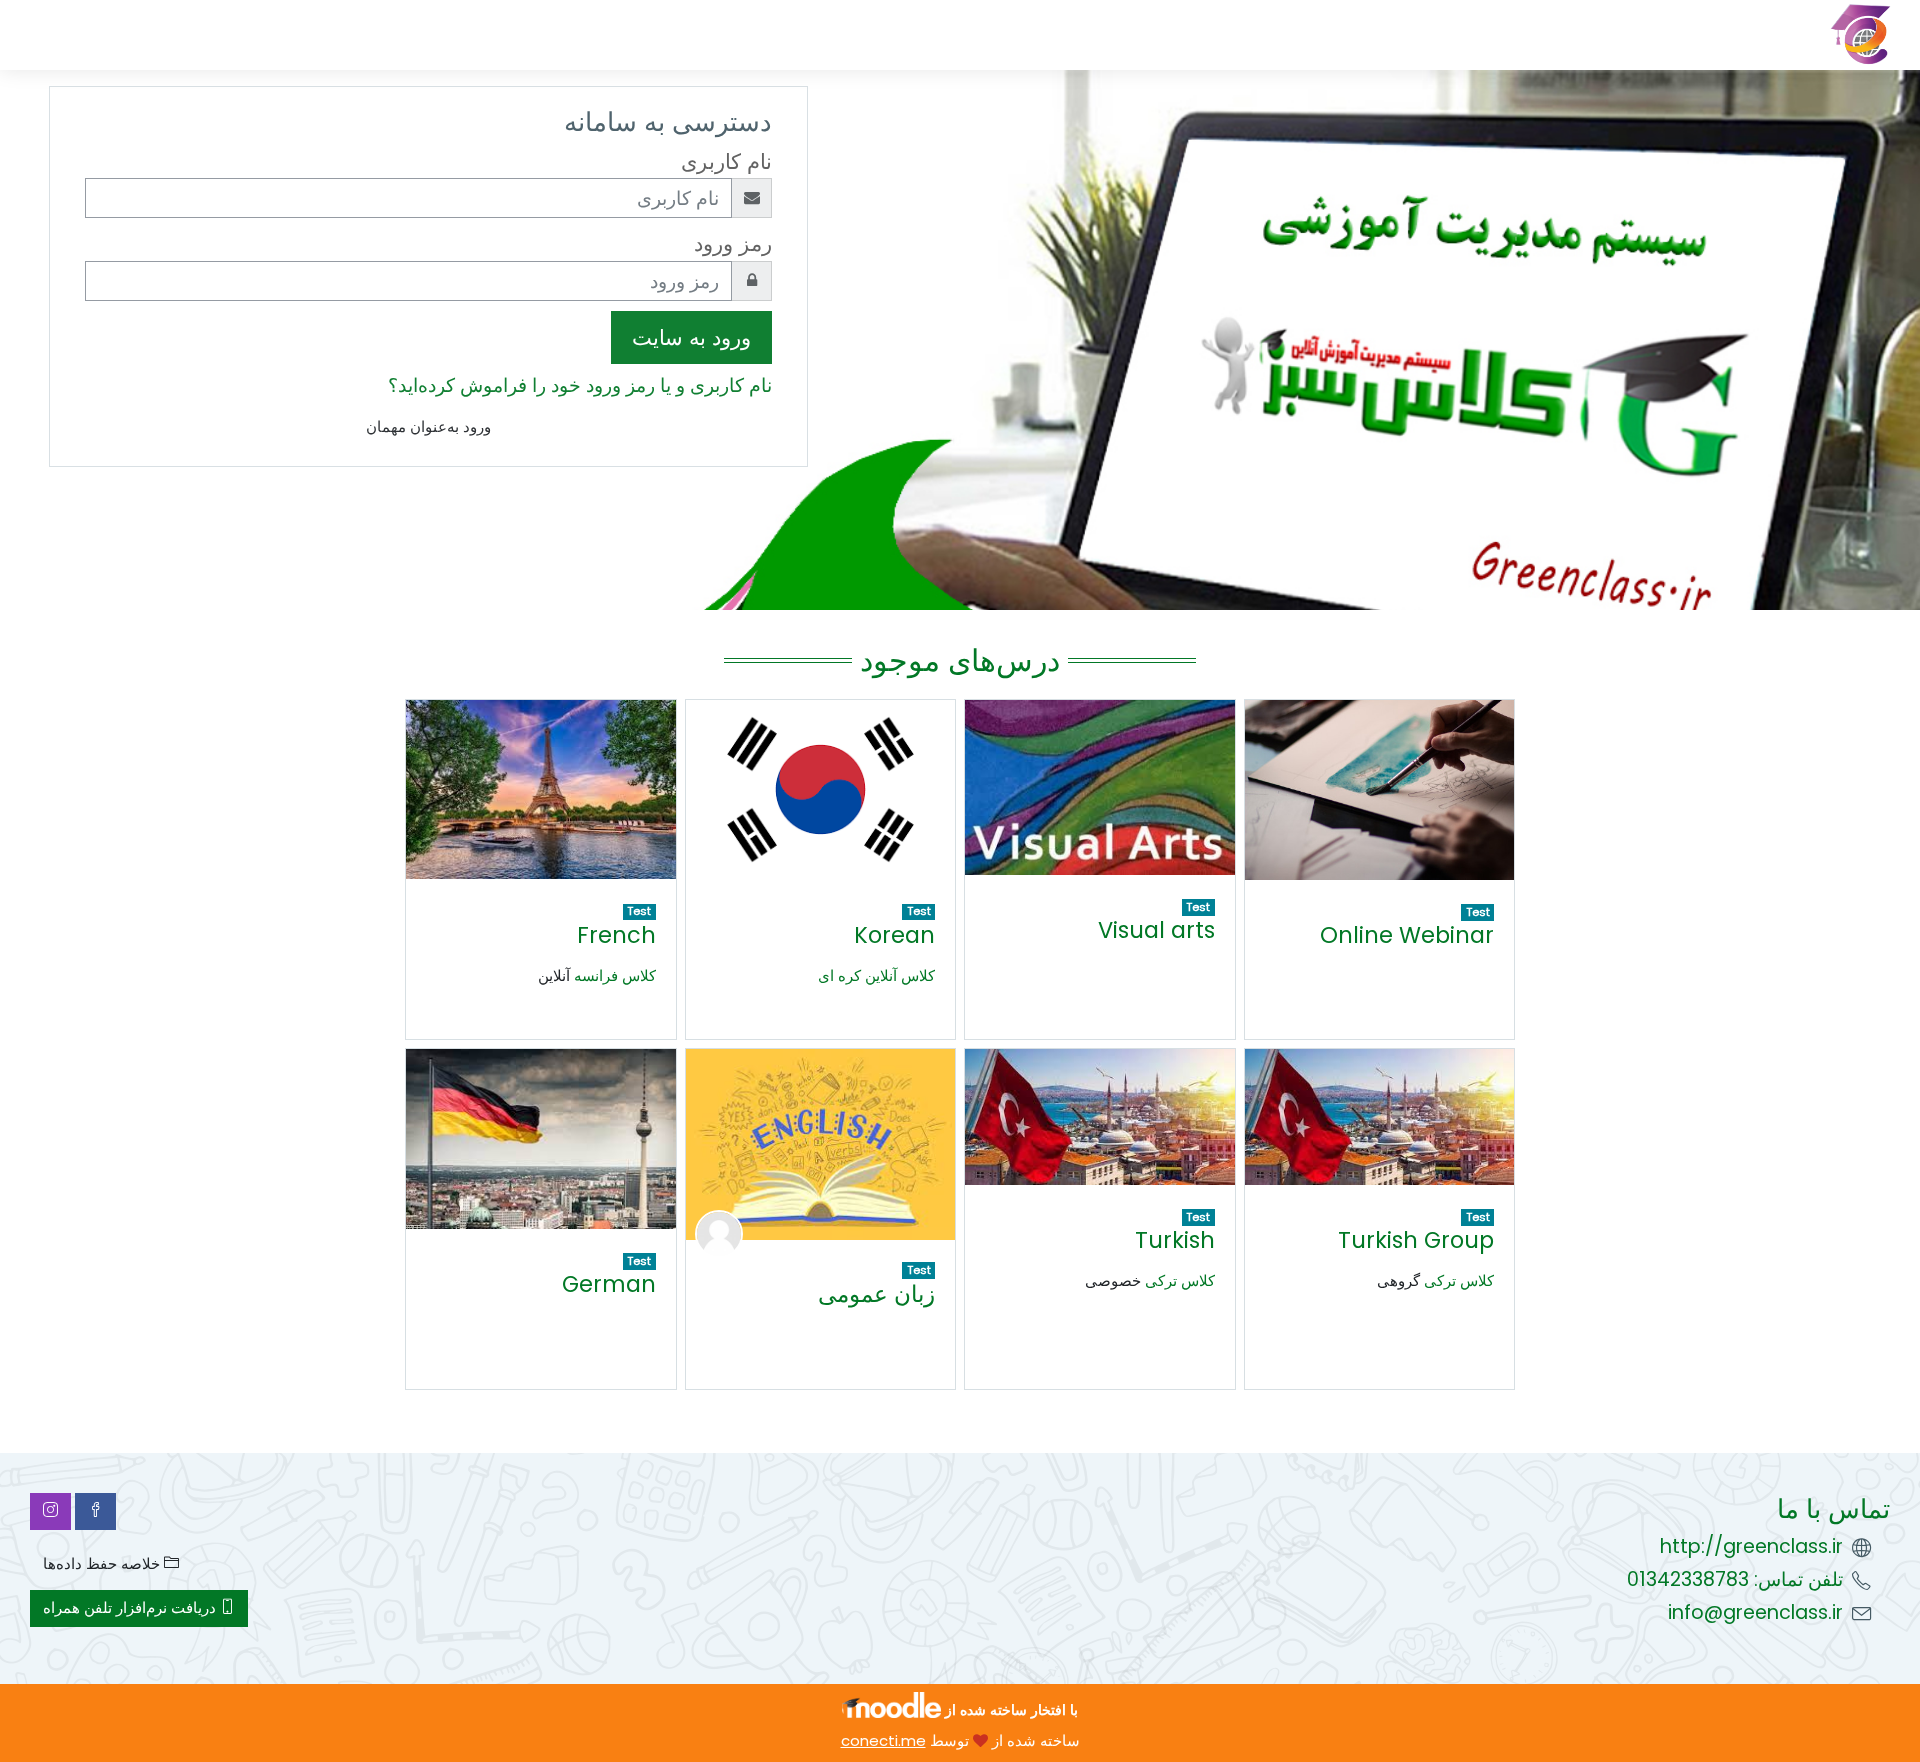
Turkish (1175, 1240)
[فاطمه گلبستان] (719, 1232)
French (616, 935)
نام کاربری (726, 161)
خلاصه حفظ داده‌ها (103, 1563)
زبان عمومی (876, 1294)
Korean (894, 935)
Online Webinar (1407, 935)
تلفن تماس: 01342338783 (1735, 1579)
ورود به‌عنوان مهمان (428, 426)
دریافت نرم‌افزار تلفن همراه (131, 1607)
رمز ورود (733, 243)
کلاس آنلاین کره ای (876, 975)
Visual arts (1156, 930)
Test (1478, 912)
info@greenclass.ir (1755, 1612)
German (609, 1284)
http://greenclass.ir (1751, 1546)
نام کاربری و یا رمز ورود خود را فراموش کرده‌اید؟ (580, 385)
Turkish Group (1416, 1240)
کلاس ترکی (1459, 1280)
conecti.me (883, 1740)
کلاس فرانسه (615, 975)
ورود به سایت (691, 337)
